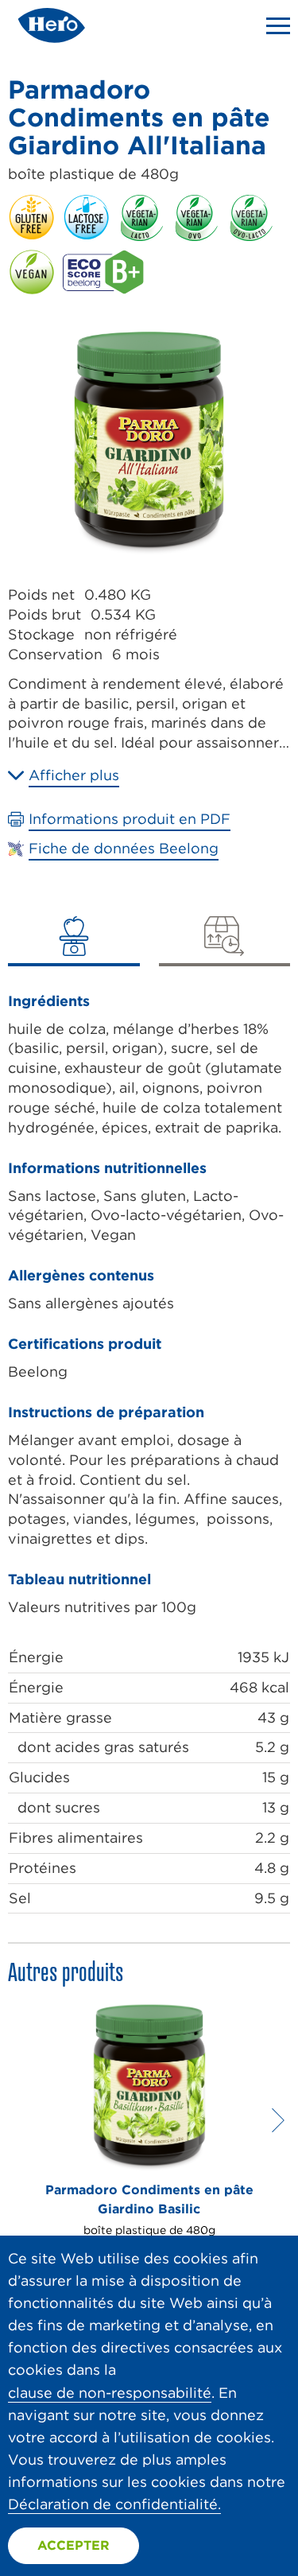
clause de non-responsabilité (110, 2393)
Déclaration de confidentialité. (114, 2504)
